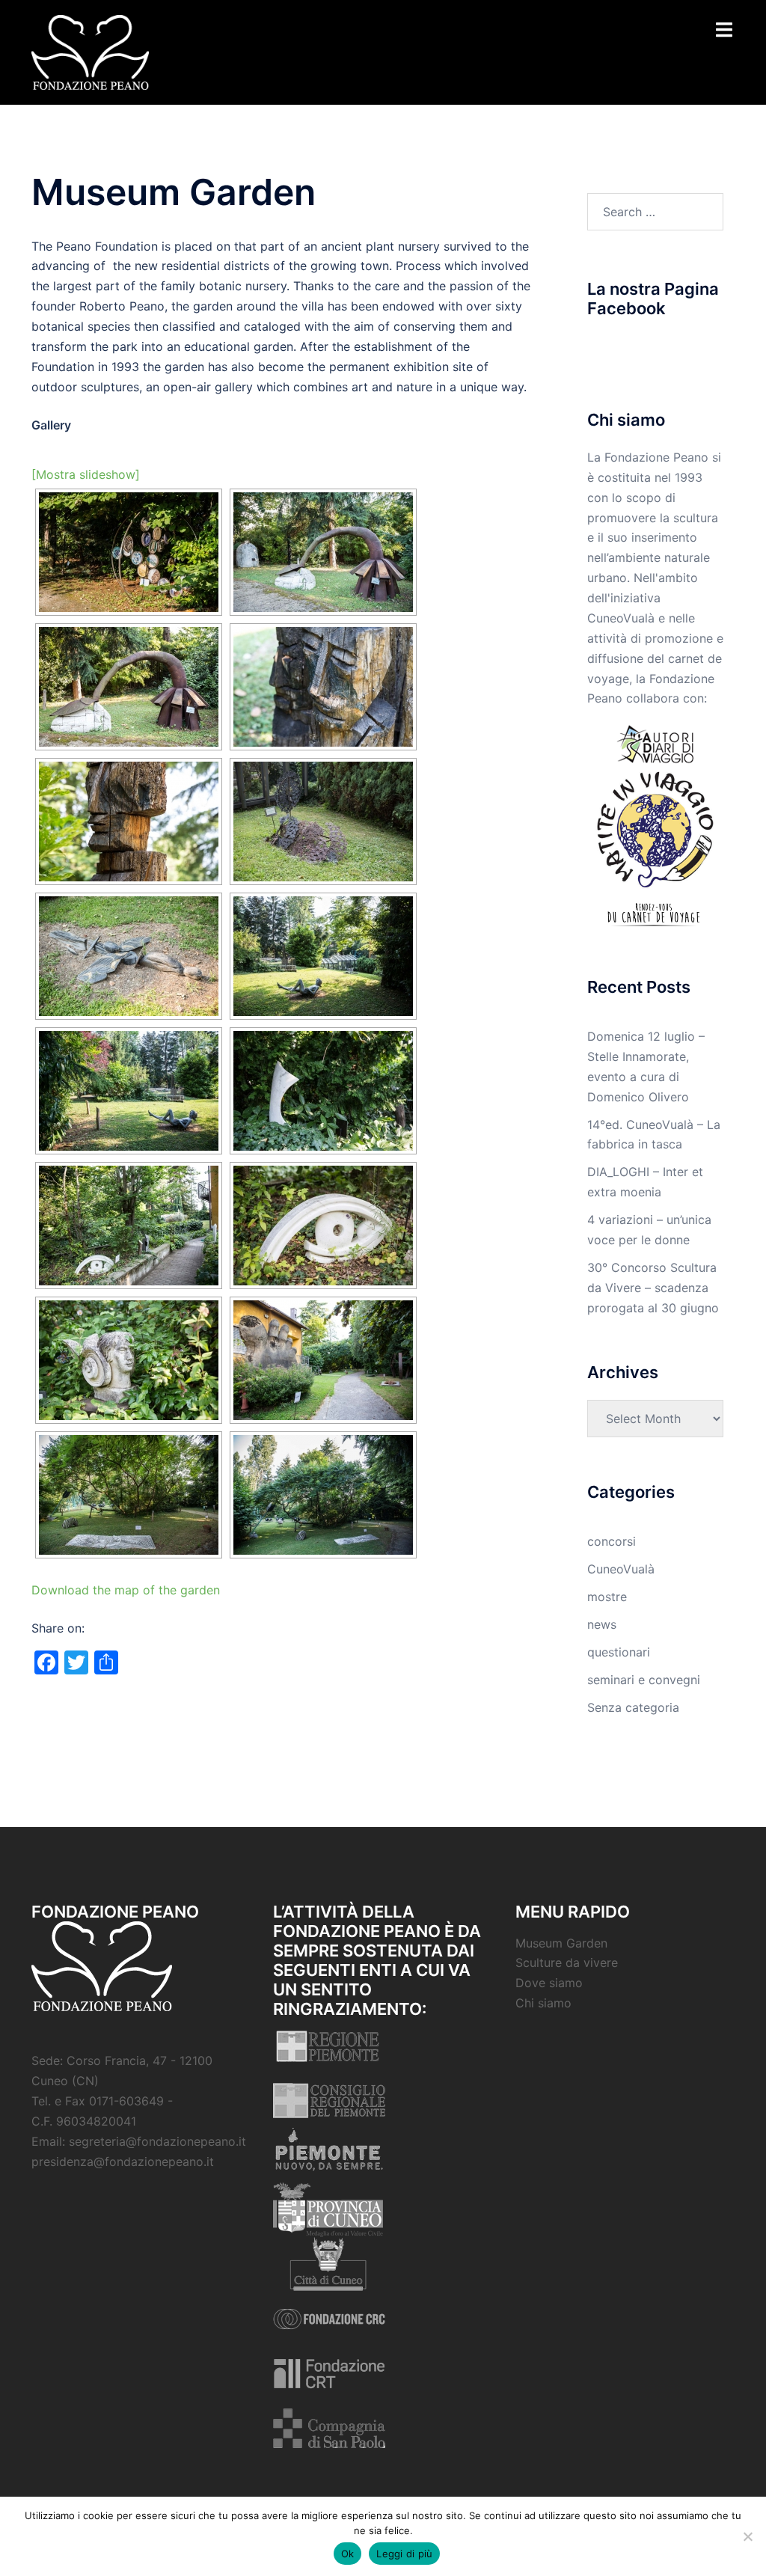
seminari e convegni (644, 1680)
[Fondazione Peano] (90, 51)
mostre (607, 1597)
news (602, 1624)
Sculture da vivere (567, 1962)
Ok (348, 2554)
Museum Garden (561, 1943)
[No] (747, 2536)
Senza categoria (633, 1707)
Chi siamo (543, 2003)
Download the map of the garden (126, 1590)
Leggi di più (404, 2554)
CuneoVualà (621, 1569)
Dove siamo (549, 1983)
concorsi (612, 1541)
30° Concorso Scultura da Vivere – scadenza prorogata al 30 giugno (653, 1288)
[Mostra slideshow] (86, 474)
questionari (619, 1652)
